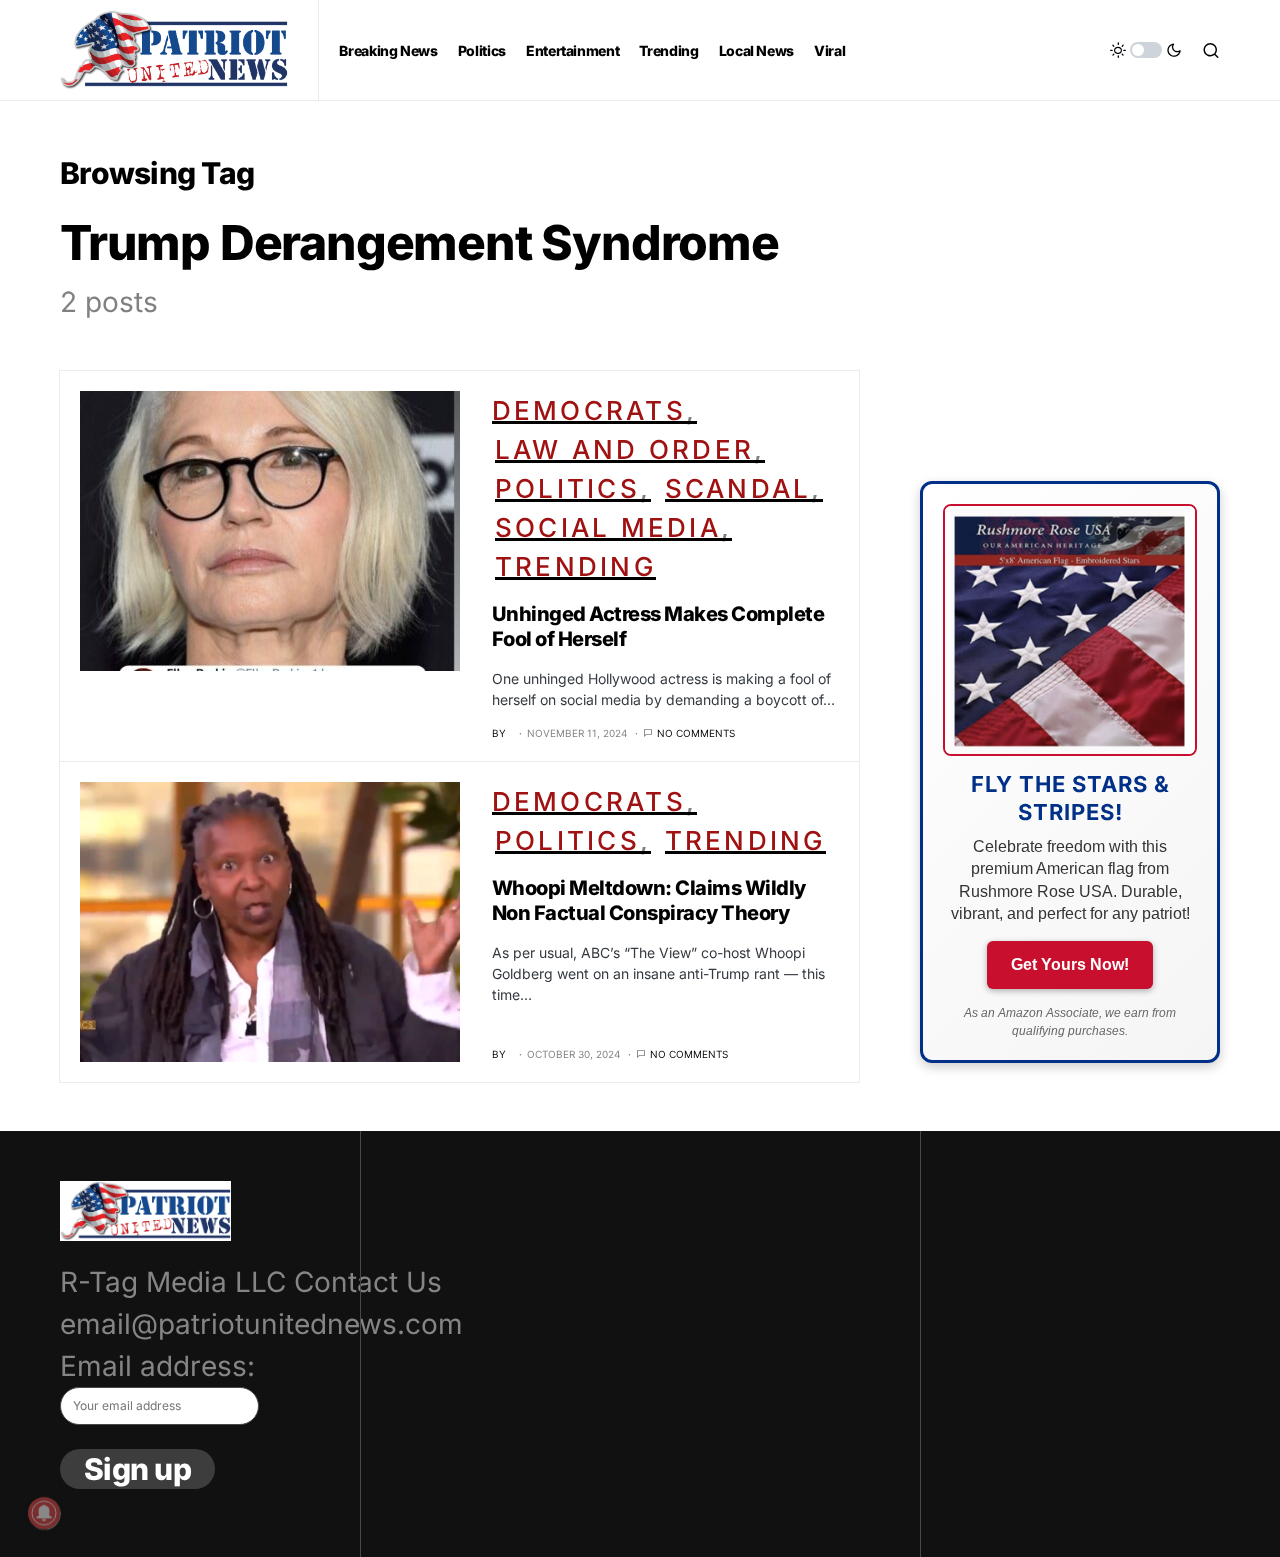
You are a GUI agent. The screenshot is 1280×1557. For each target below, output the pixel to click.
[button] (1146, 50)
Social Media (608, 527)
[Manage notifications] (44, 1513)
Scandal (738, 488)
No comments (696, 733)
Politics (567, 488)
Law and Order (624, 449)
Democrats (589, 410)
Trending (575, 566)
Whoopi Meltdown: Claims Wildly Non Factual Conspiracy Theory (649, 900)
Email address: (157, 1366)
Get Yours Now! (1070, 964)
